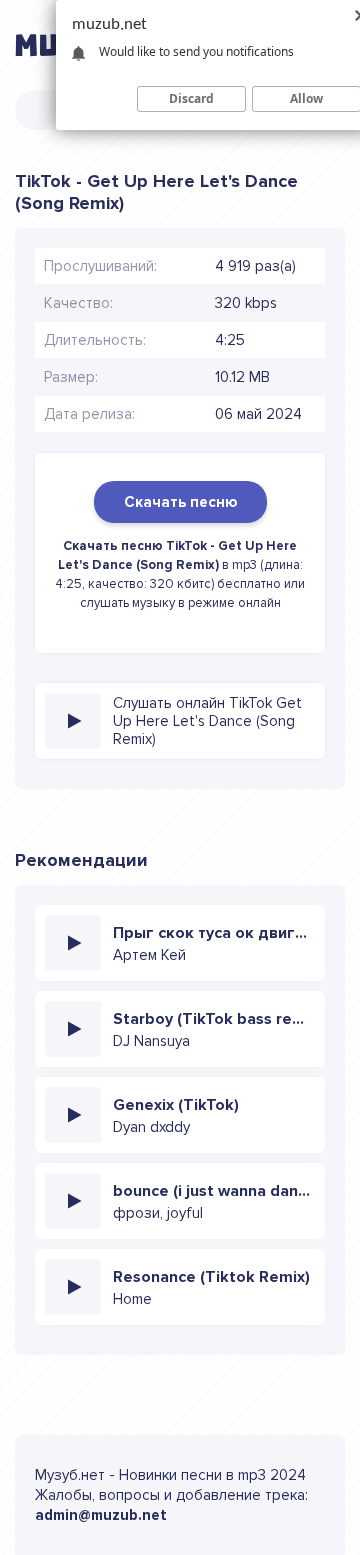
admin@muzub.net (101, 1515)
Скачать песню (180, 502)
